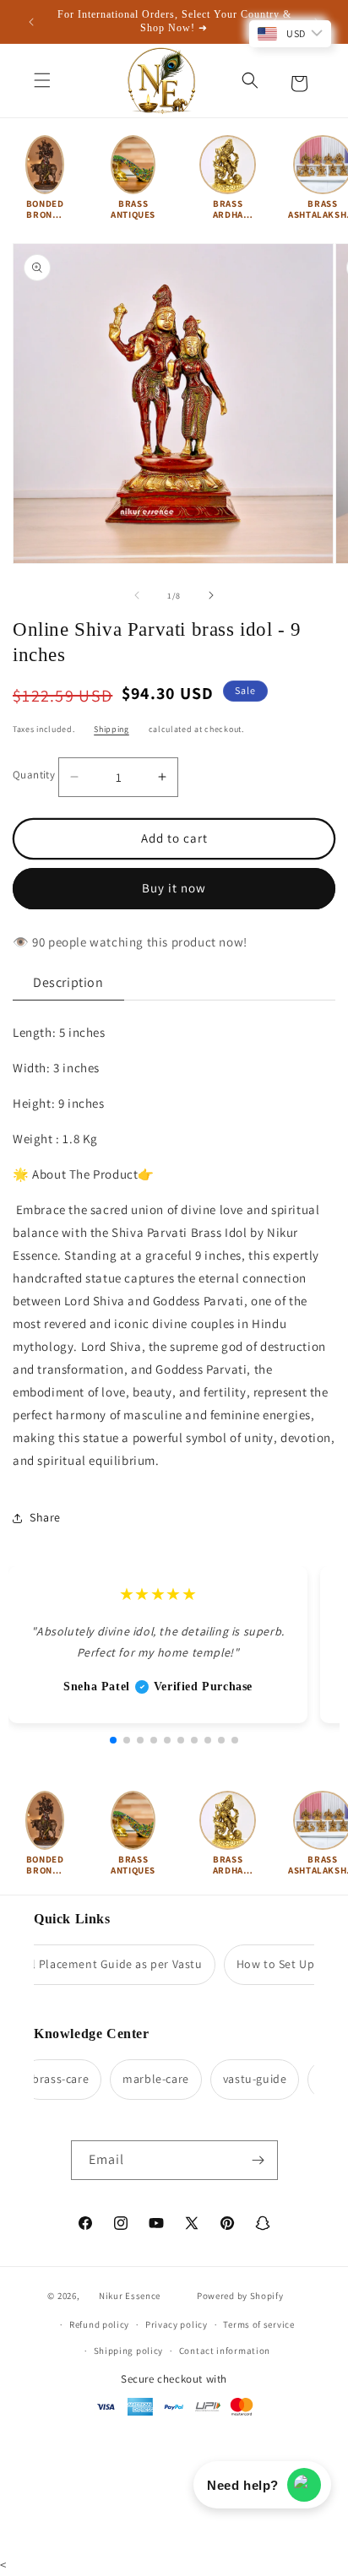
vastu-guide (246, 2079)
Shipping (111, 729)
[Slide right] (211, 595)
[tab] (68, 983)
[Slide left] (137, 595)
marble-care (147, 2079)
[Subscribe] (258, 2160)
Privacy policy (177, 2324)
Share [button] (45, 1517)
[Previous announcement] (31, 22)
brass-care (51, 2079)
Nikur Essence (130, 2296)
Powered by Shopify (240, 2296)
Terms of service (258, 2324)
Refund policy (99, 2324)
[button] (42, 80)
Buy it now (174, 888)
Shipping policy (129, 2351)
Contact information (225, 2351)
